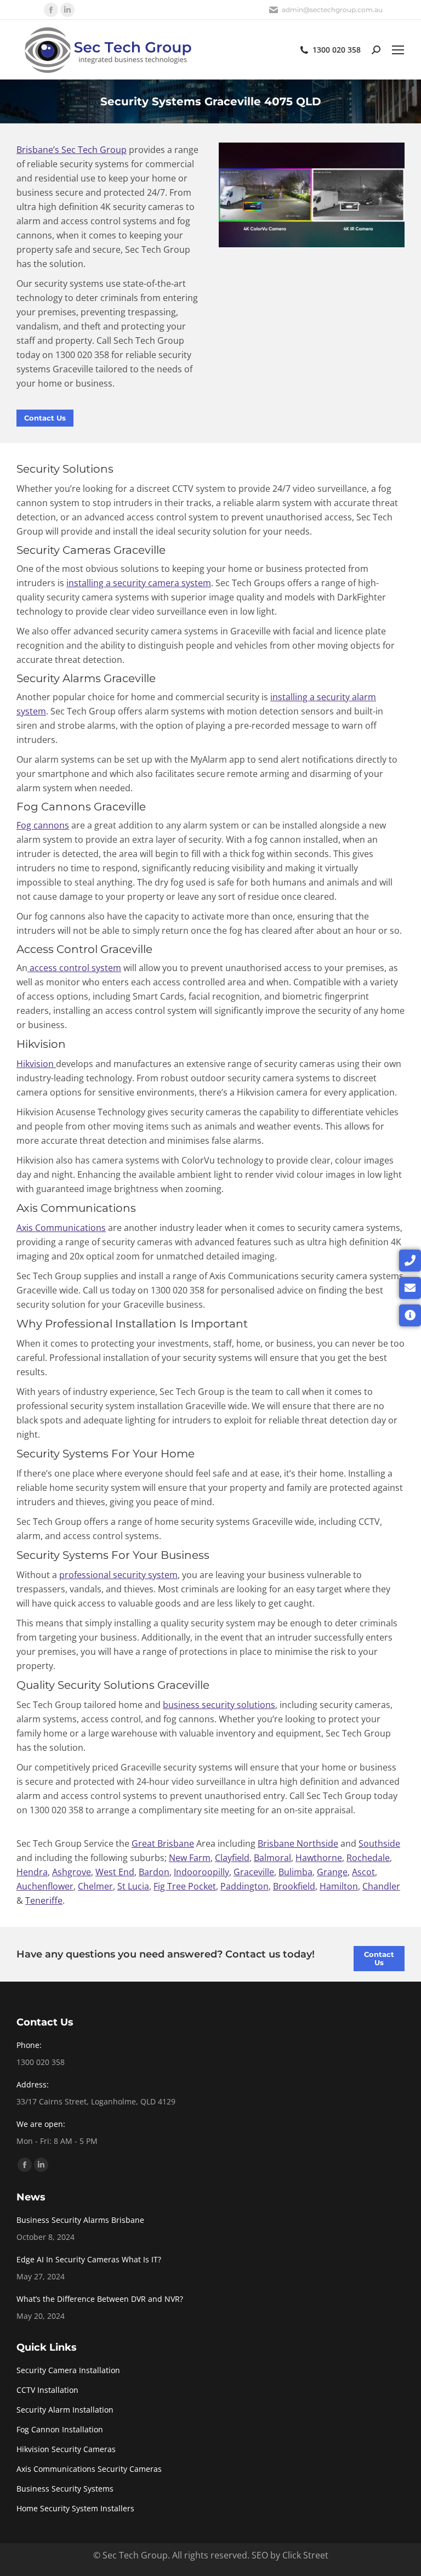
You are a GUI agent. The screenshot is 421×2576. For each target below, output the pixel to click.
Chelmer (95, 1886)
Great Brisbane (163, 1843)
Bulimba (295, 1872)
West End (115, 1872)
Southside (379, 1843)
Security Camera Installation (68, 2370)
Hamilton (339, 1886)
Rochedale (368, 1858)
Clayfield (232, 1858)
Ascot (363, 1872)
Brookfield (294, 1886)
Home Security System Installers (75, 2508)
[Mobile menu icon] (398, 50)
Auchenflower (45, 1886)
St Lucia (133, 1886)
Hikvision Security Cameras (66, 2449)
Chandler (381, 1886)
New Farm (190, 1858)
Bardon (154, 1872)
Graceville (254, 1872)
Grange (332, 1872)
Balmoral (272, 1858)
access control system (74, 968)
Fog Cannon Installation (60, 2429)
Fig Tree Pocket (185, 1886)
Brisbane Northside (298, 1843)
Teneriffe (44, 1900)
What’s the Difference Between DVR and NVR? (100, 2299)
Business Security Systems (65, 2489)
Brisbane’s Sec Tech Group (72, 150)
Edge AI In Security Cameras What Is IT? (89, 2259)
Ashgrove (72, 1872)
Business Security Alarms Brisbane (80, 2220)
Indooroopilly (201, 1872)
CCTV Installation (47, 2390)
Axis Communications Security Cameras (89, 2469)
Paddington (244, 1886)
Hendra (32, 1872)
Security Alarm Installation (65, 2410)
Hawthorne (319, 1858)
